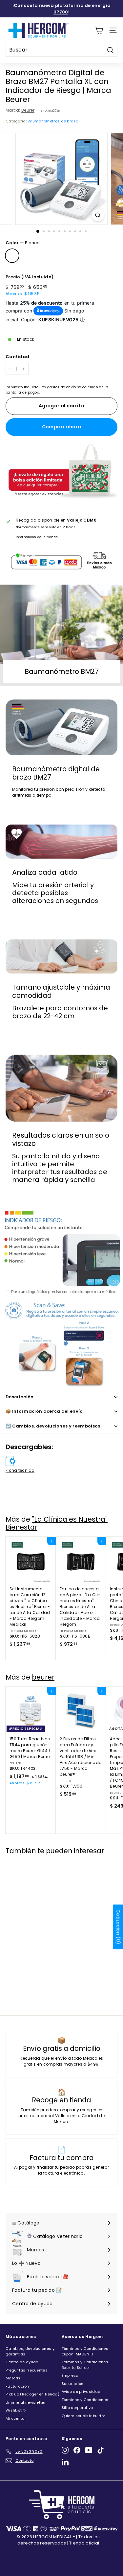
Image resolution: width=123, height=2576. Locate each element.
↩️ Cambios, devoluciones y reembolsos (53, 1426)
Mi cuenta (15, 2418)
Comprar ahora (62, 427)
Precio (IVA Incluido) (30, 277)
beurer (43, 1677)
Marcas (13, 2378)
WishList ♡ (16, 2410)
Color (23, 243)
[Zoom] (98, 215)
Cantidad (17, 357)
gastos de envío (62, 387)
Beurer (28, 110)
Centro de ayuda (22, 2362)
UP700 (61, 12)
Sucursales (73, 2384)
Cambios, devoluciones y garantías (30, 2351)
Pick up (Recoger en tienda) (32, 2394)
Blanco (12, 256)
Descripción (20, 1397)
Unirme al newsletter (26, 2402)
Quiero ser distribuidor (83, 2416)
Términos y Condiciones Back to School (85, 2365)
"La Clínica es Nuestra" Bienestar (57, 1523)
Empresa (70, 2375)
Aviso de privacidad (81, 2392)
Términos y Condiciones (85, 2400)
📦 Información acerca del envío (44, 1411)
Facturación (17, 2386)
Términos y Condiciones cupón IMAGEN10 (85, 2351)
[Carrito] (99, 30)
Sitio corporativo (77, 2408)
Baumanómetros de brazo (53, 121)
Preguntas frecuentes (27, 2370)
